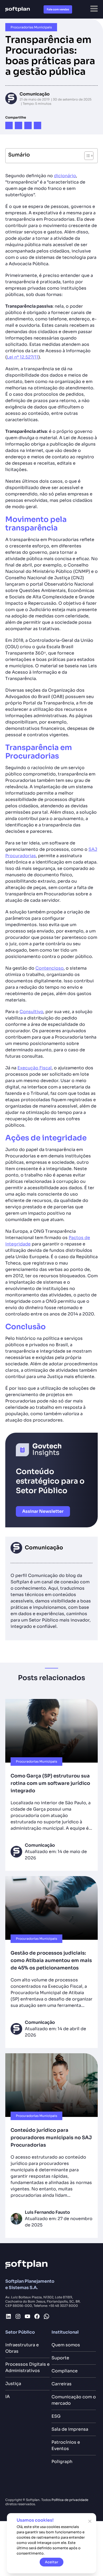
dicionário (65, 176)
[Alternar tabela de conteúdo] (86, 156)
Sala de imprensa (70, 2429)
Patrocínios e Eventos (66, 2445)
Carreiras (62, 2384)
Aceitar (52, 2562)
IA (8, 2397)
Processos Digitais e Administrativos (27, 2367)
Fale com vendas (58, 9)
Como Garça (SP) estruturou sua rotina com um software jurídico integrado (50, 1783)
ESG (56, 2416)
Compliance (65, 2371)
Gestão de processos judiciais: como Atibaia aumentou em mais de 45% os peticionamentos (51, 1960)
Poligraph (62, 2462)
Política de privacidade (70, 2500)
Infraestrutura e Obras (22, 2348)
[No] (90, 2521)
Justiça (13, 2384)
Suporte (60, 2358)
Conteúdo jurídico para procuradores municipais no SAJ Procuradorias (51, 2138)
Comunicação (35, 94)
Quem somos (66, 2345)
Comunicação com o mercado (74, 2400)
